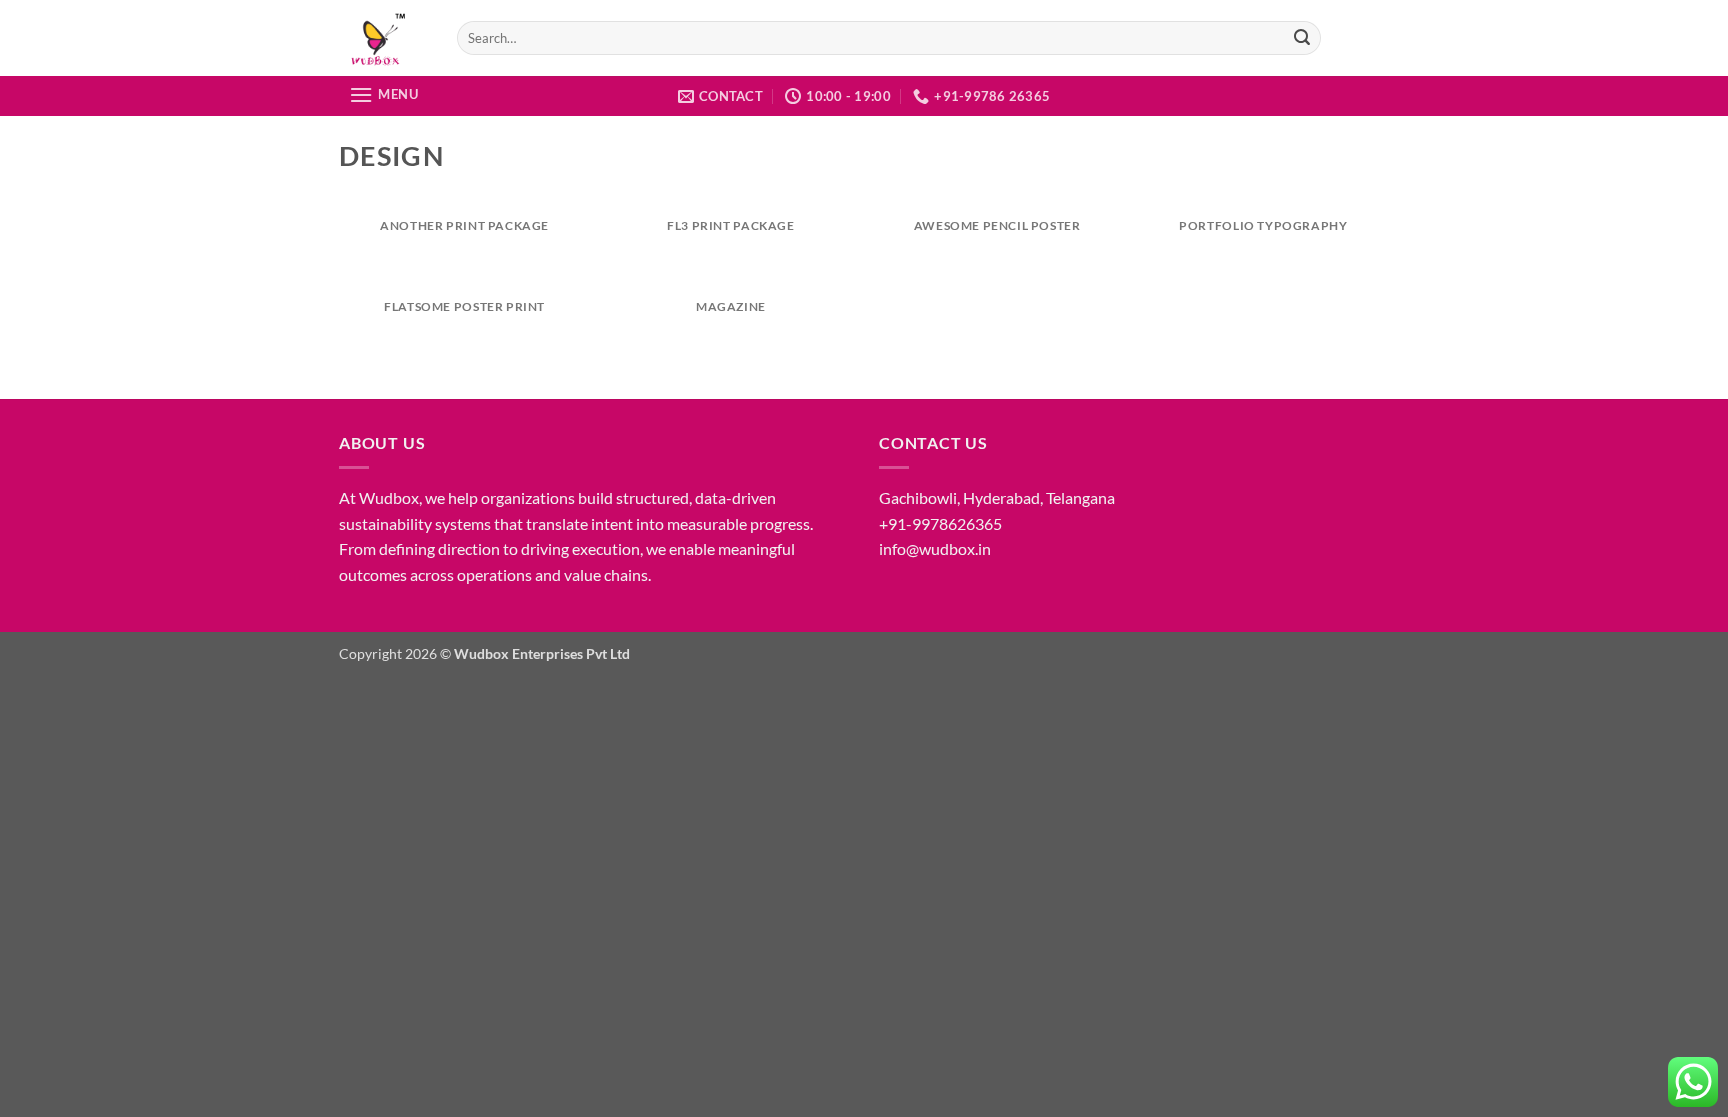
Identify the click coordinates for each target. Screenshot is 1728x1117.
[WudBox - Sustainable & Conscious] (383, 38)
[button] (383, 94)
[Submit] (1303, 38)
